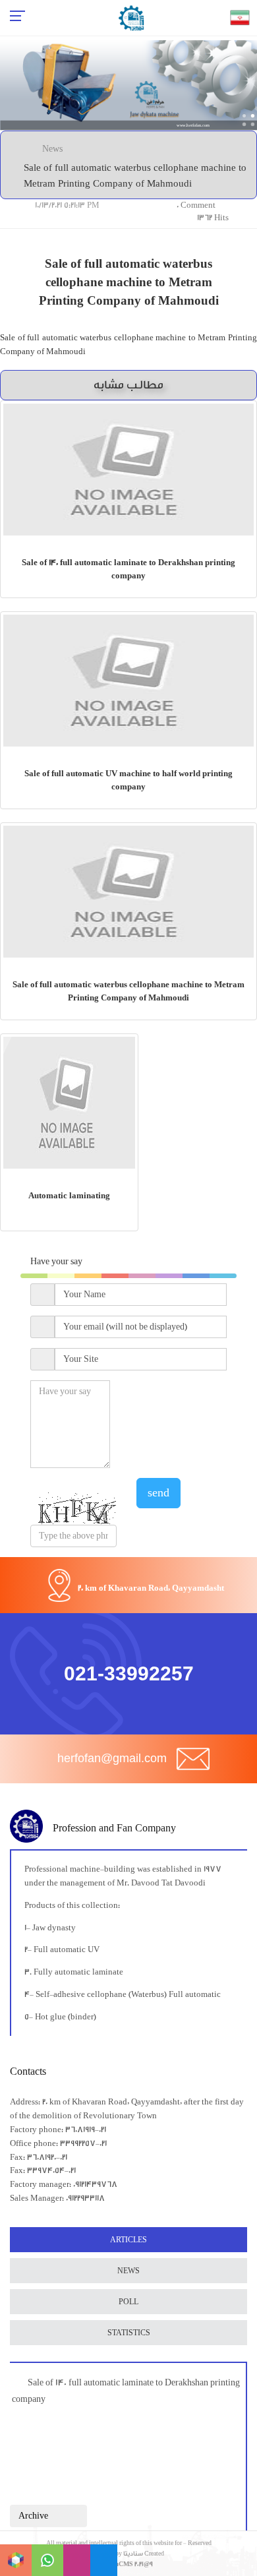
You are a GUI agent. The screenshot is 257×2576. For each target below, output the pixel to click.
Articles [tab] (128, 2240)
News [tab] (128, 2271)
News (52, 149)
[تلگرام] (104, 2560)
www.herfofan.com (193, 126)
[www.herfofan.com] (128, 85)
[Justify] (71, 2516)
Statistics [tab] (129, 2333)
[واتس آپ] (47, 2560)
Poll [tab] (128, 2302)
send (158, 1493)
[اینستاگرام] (77, 2560)
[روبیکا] (16, 2560)
